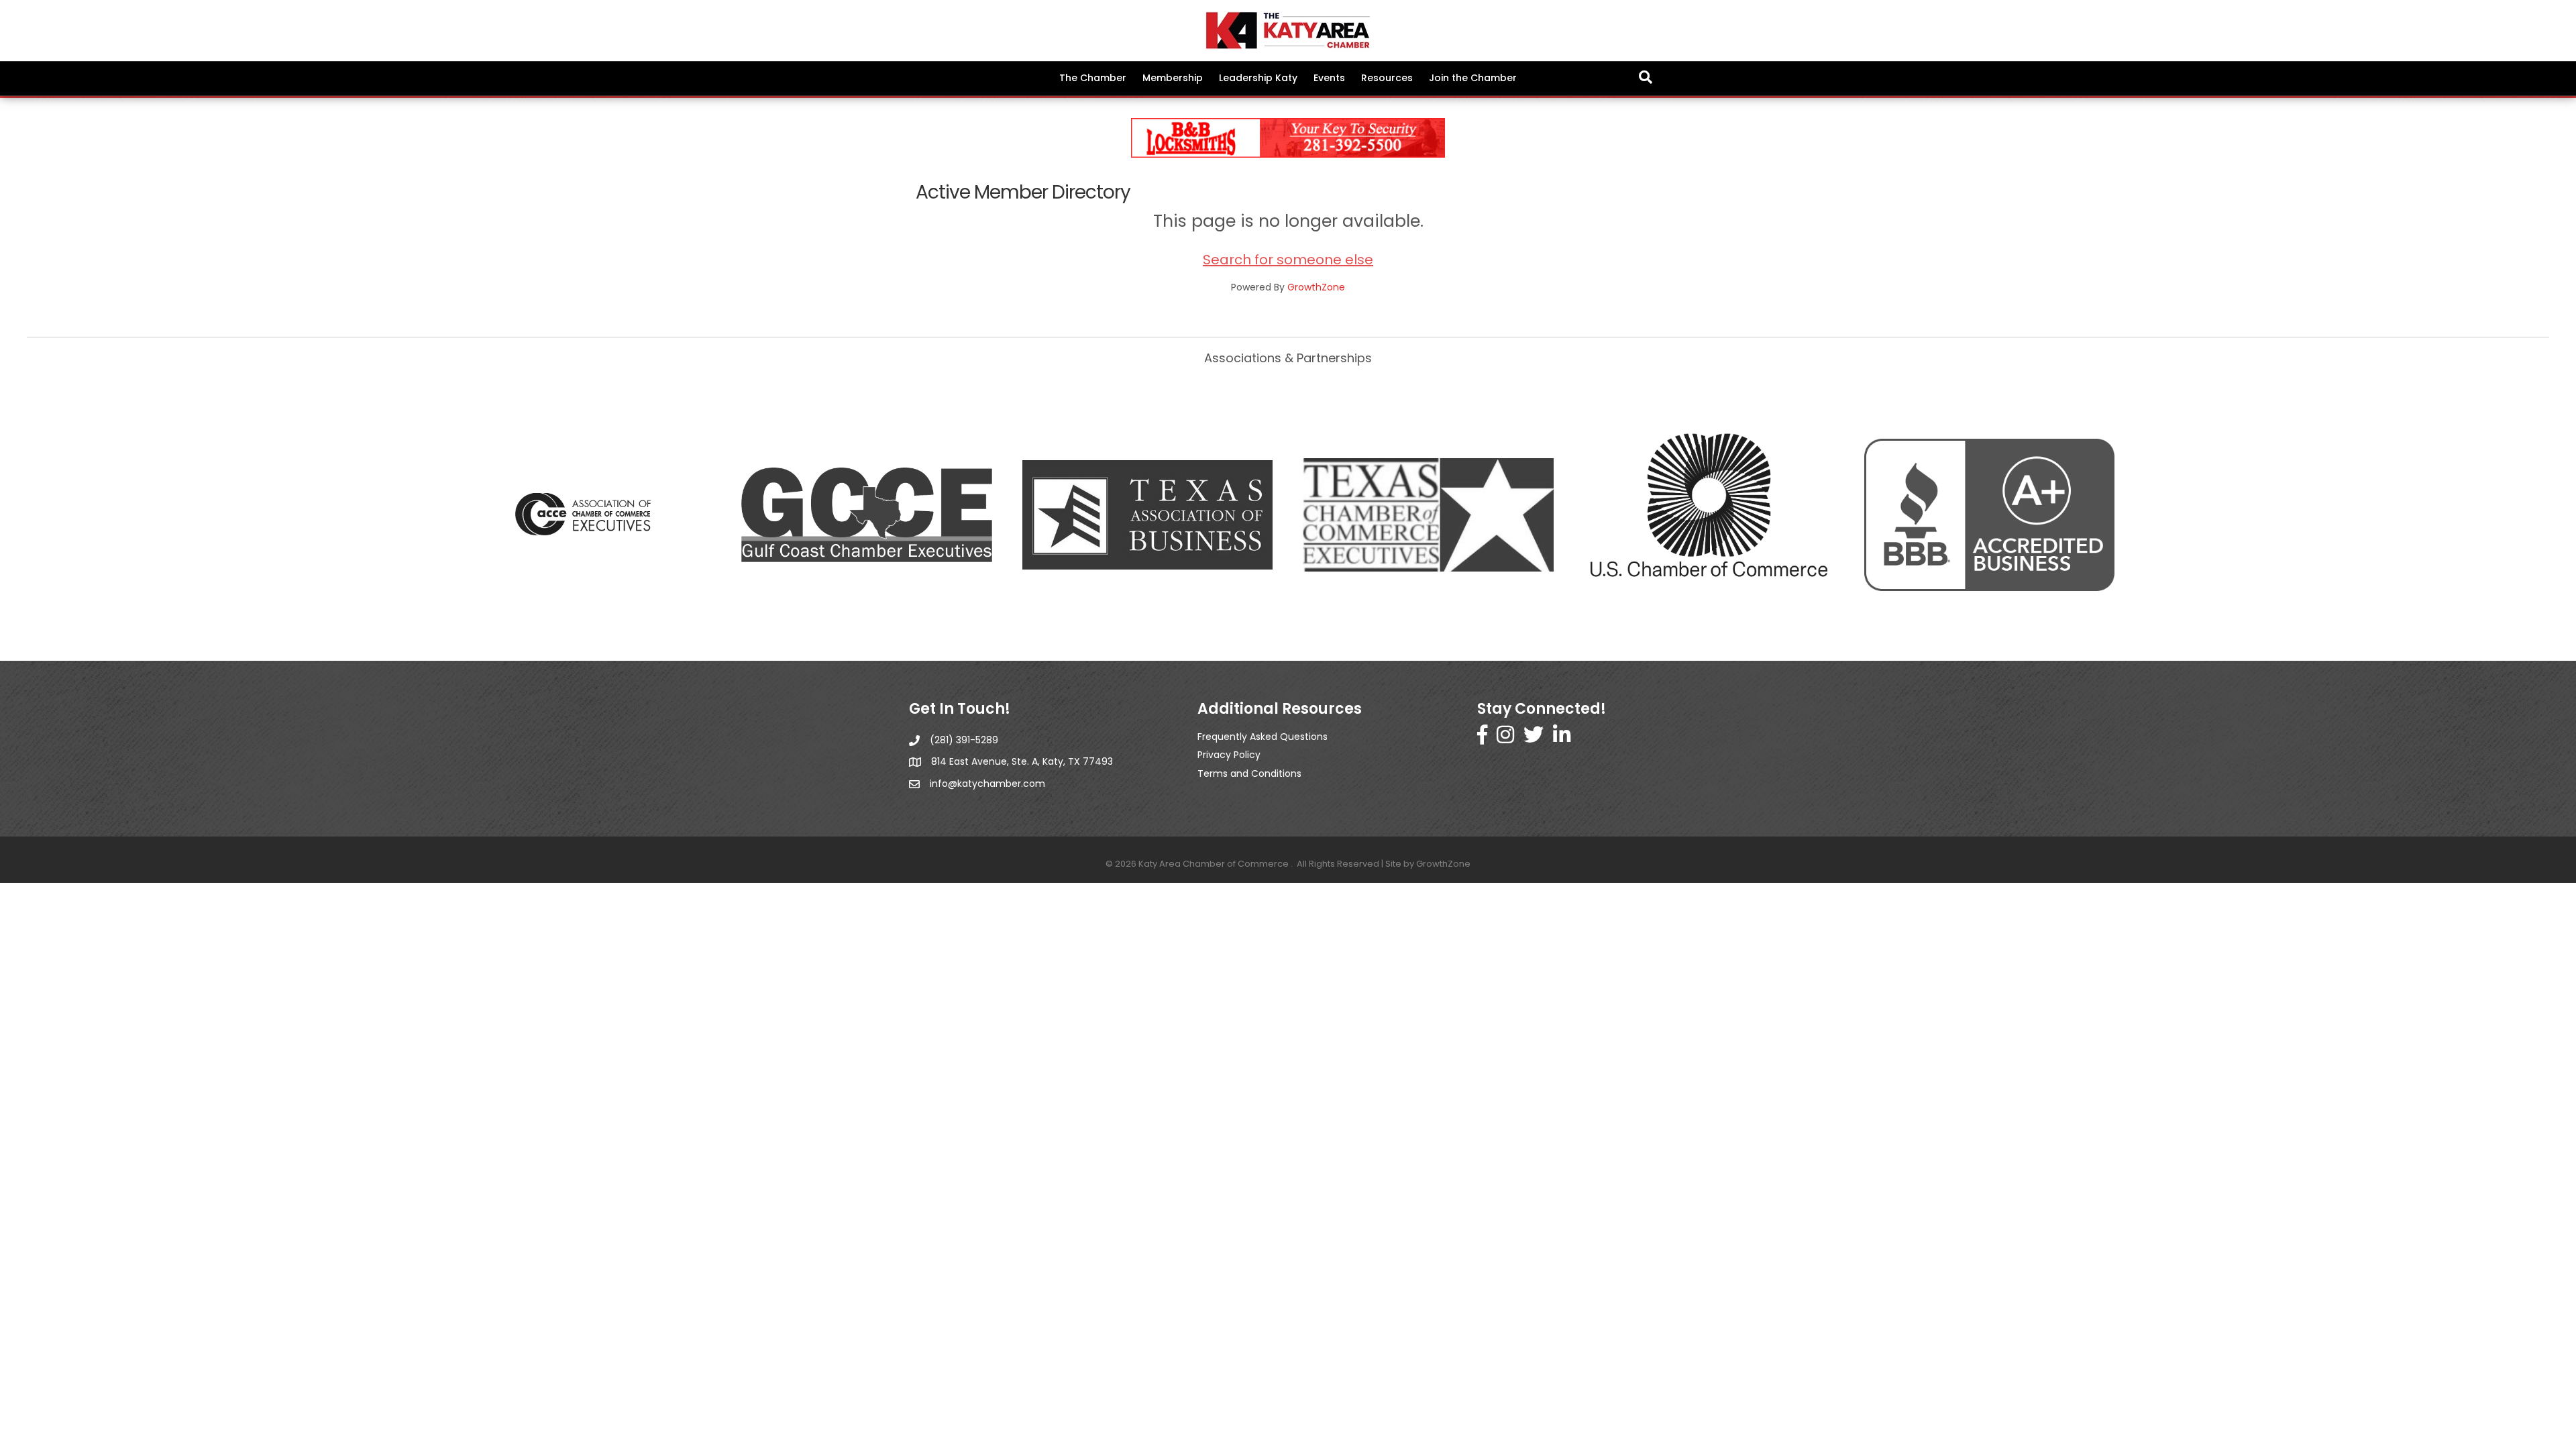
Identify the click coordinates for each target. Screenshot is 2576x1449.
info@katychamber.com (987, 784)
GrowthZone (1316, 287)
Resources (1387, 78)
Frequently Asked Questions (1263, 737)
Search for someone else (1288, 260)
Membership (1173, 78)
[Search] (1646, 77)
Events (1329, 78)
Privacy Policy (1229, 755)
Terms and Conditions (1249, 773)
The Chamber (1093, 78)
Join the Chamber (1473, 78)
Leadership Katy (1258, 78)
